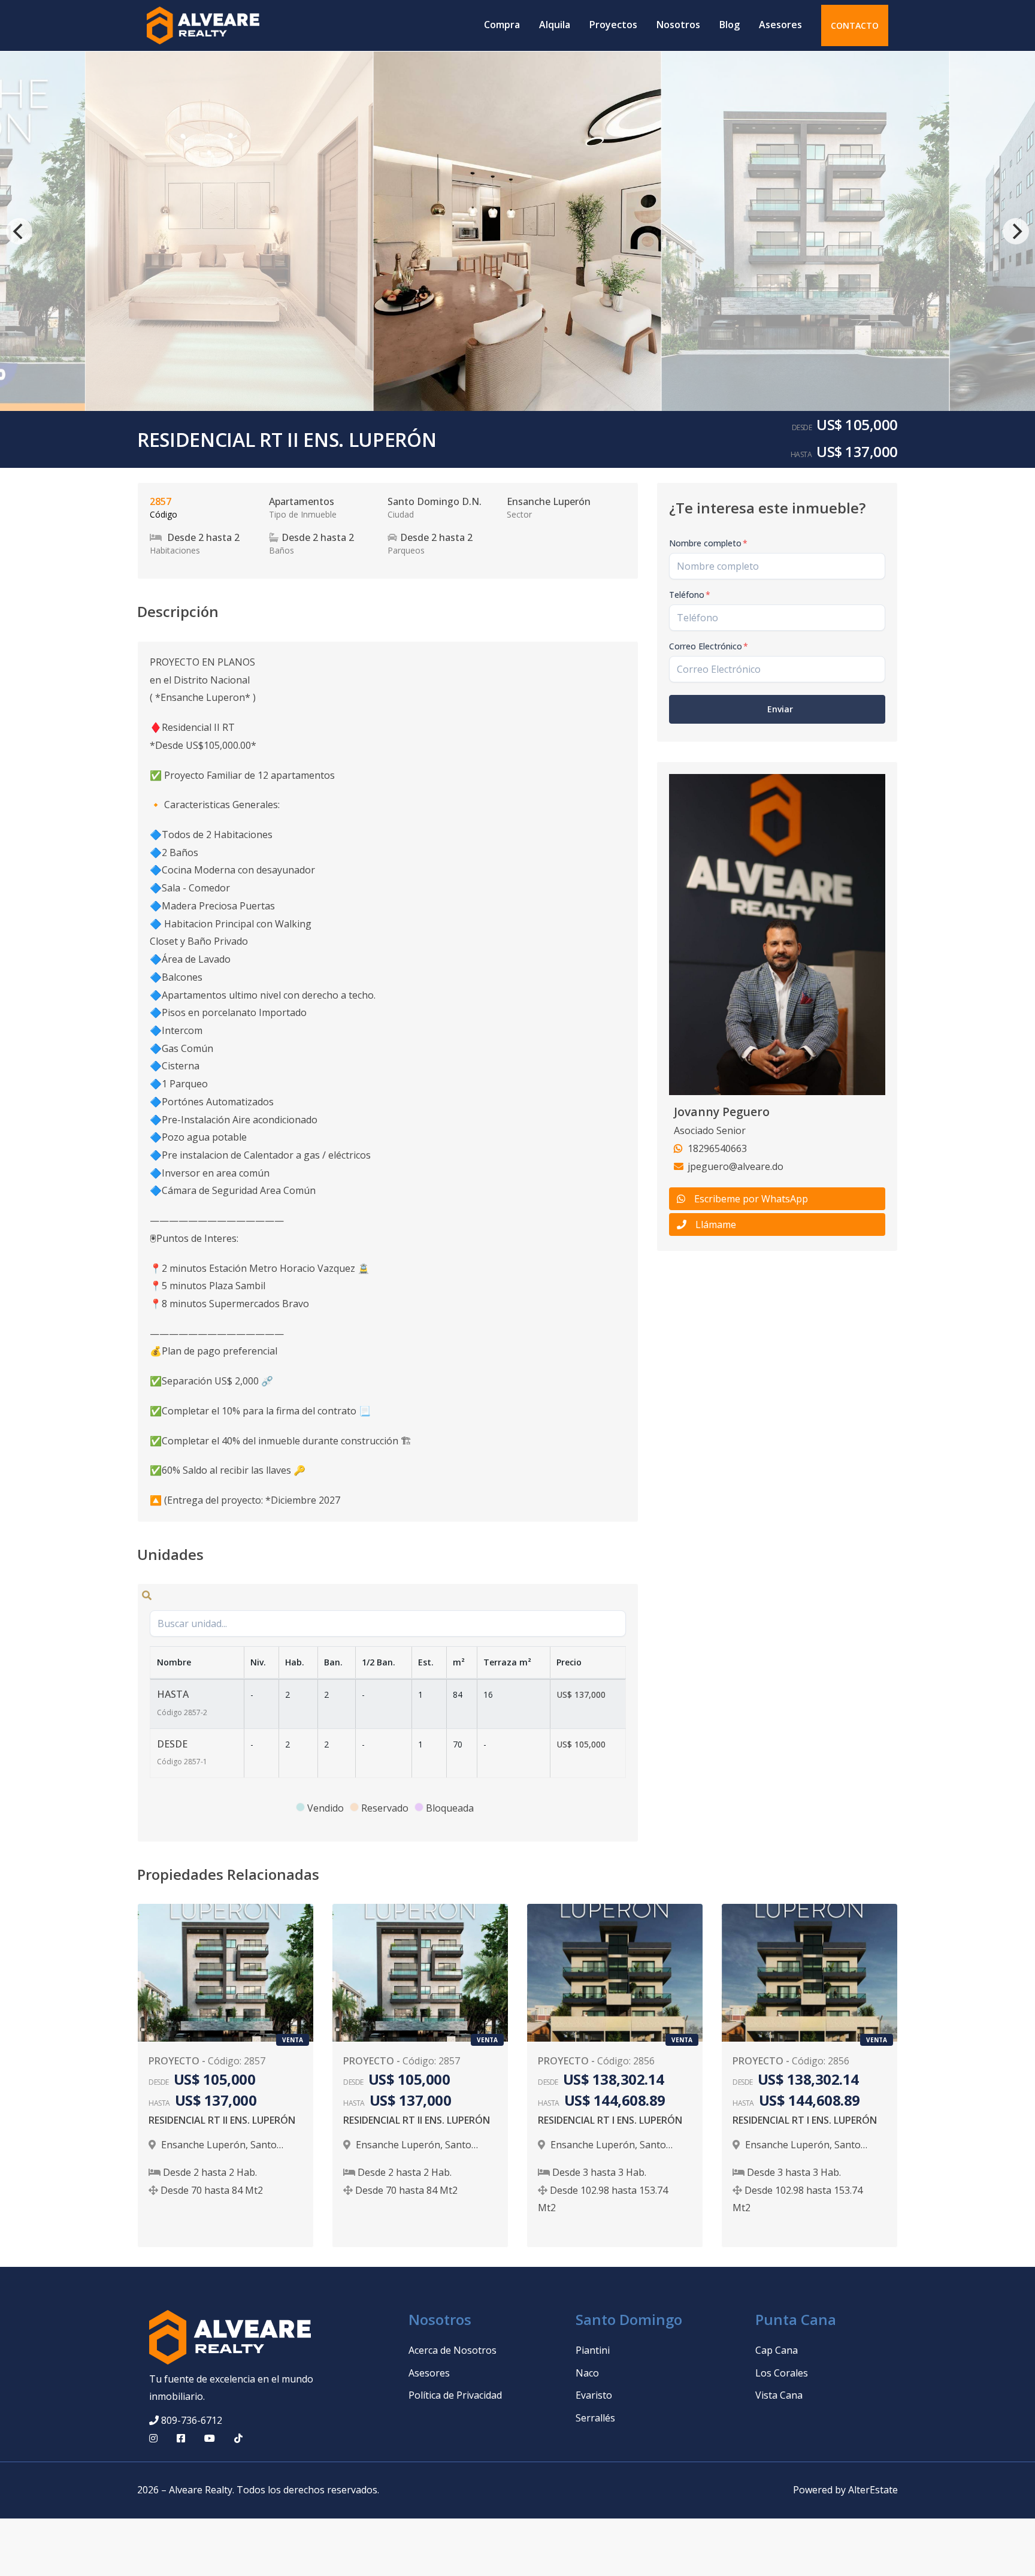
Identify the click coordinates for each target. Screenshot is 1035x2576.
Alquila (555, 25)
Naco (587, 2373)
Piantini (593, 2350)
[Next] (1016, 231)
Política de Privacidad (455, 2395)
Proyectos (613, 25)
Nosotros (678, 25)
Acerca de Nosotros (453, 2350)
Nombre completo (708, 543)
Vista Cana (779, 2395)
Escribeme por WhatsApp (751, 1199)
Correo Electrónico (709, 646)
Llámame (716, 1224)
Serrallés (595, 2418)
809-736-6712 (192, 2420)
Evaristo (594, 2395)
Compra (502, 25)
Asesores (780, 25)
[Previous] (19, 231)
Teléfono (690, 595)
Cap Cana (777, 2350)
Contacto (855, 25)
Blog (730, 25)
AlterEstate (873, 2490)
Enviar (780, 709)
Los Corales (782, 2373)
